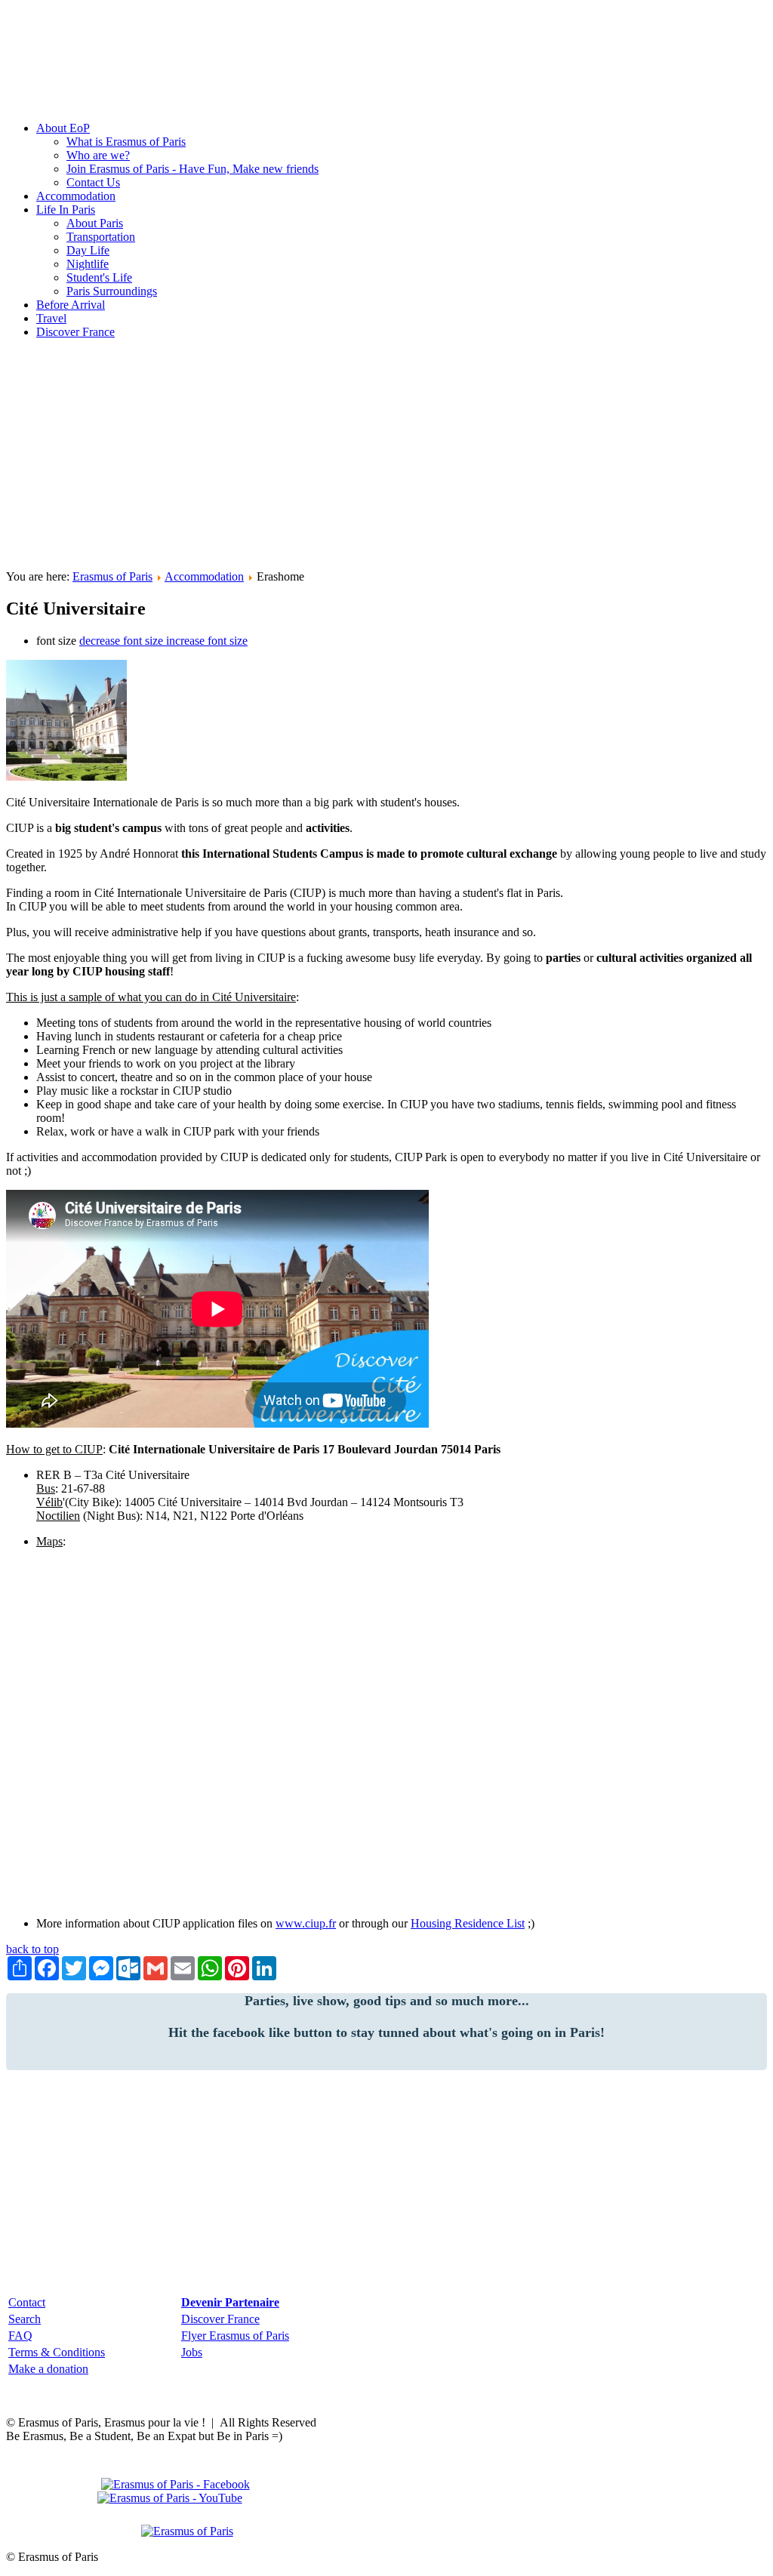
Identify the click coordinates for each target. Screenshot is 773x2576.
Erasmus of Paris (82, 22)
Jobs (192, 2352)
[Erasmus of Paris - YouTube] (170, 2498)
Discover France (220, 2319)
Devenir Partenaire (230, 2302)
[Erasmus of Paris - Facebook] (179, 2484)
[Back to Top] (187, 2531)
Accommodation (204, 576)
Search (25, 2319)
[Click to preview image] (66, 776)
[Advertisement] (386, 457)
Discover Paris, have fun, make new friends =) (117, 77)
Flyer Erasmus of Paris (235, 2336)
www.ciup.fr (306, 1923)
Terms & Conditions (57, 2352)
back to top (32, 1949)
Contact (27, 2302)
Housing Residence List (468, 1923)
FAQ (20, 2336)
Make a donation (48, 2369)
